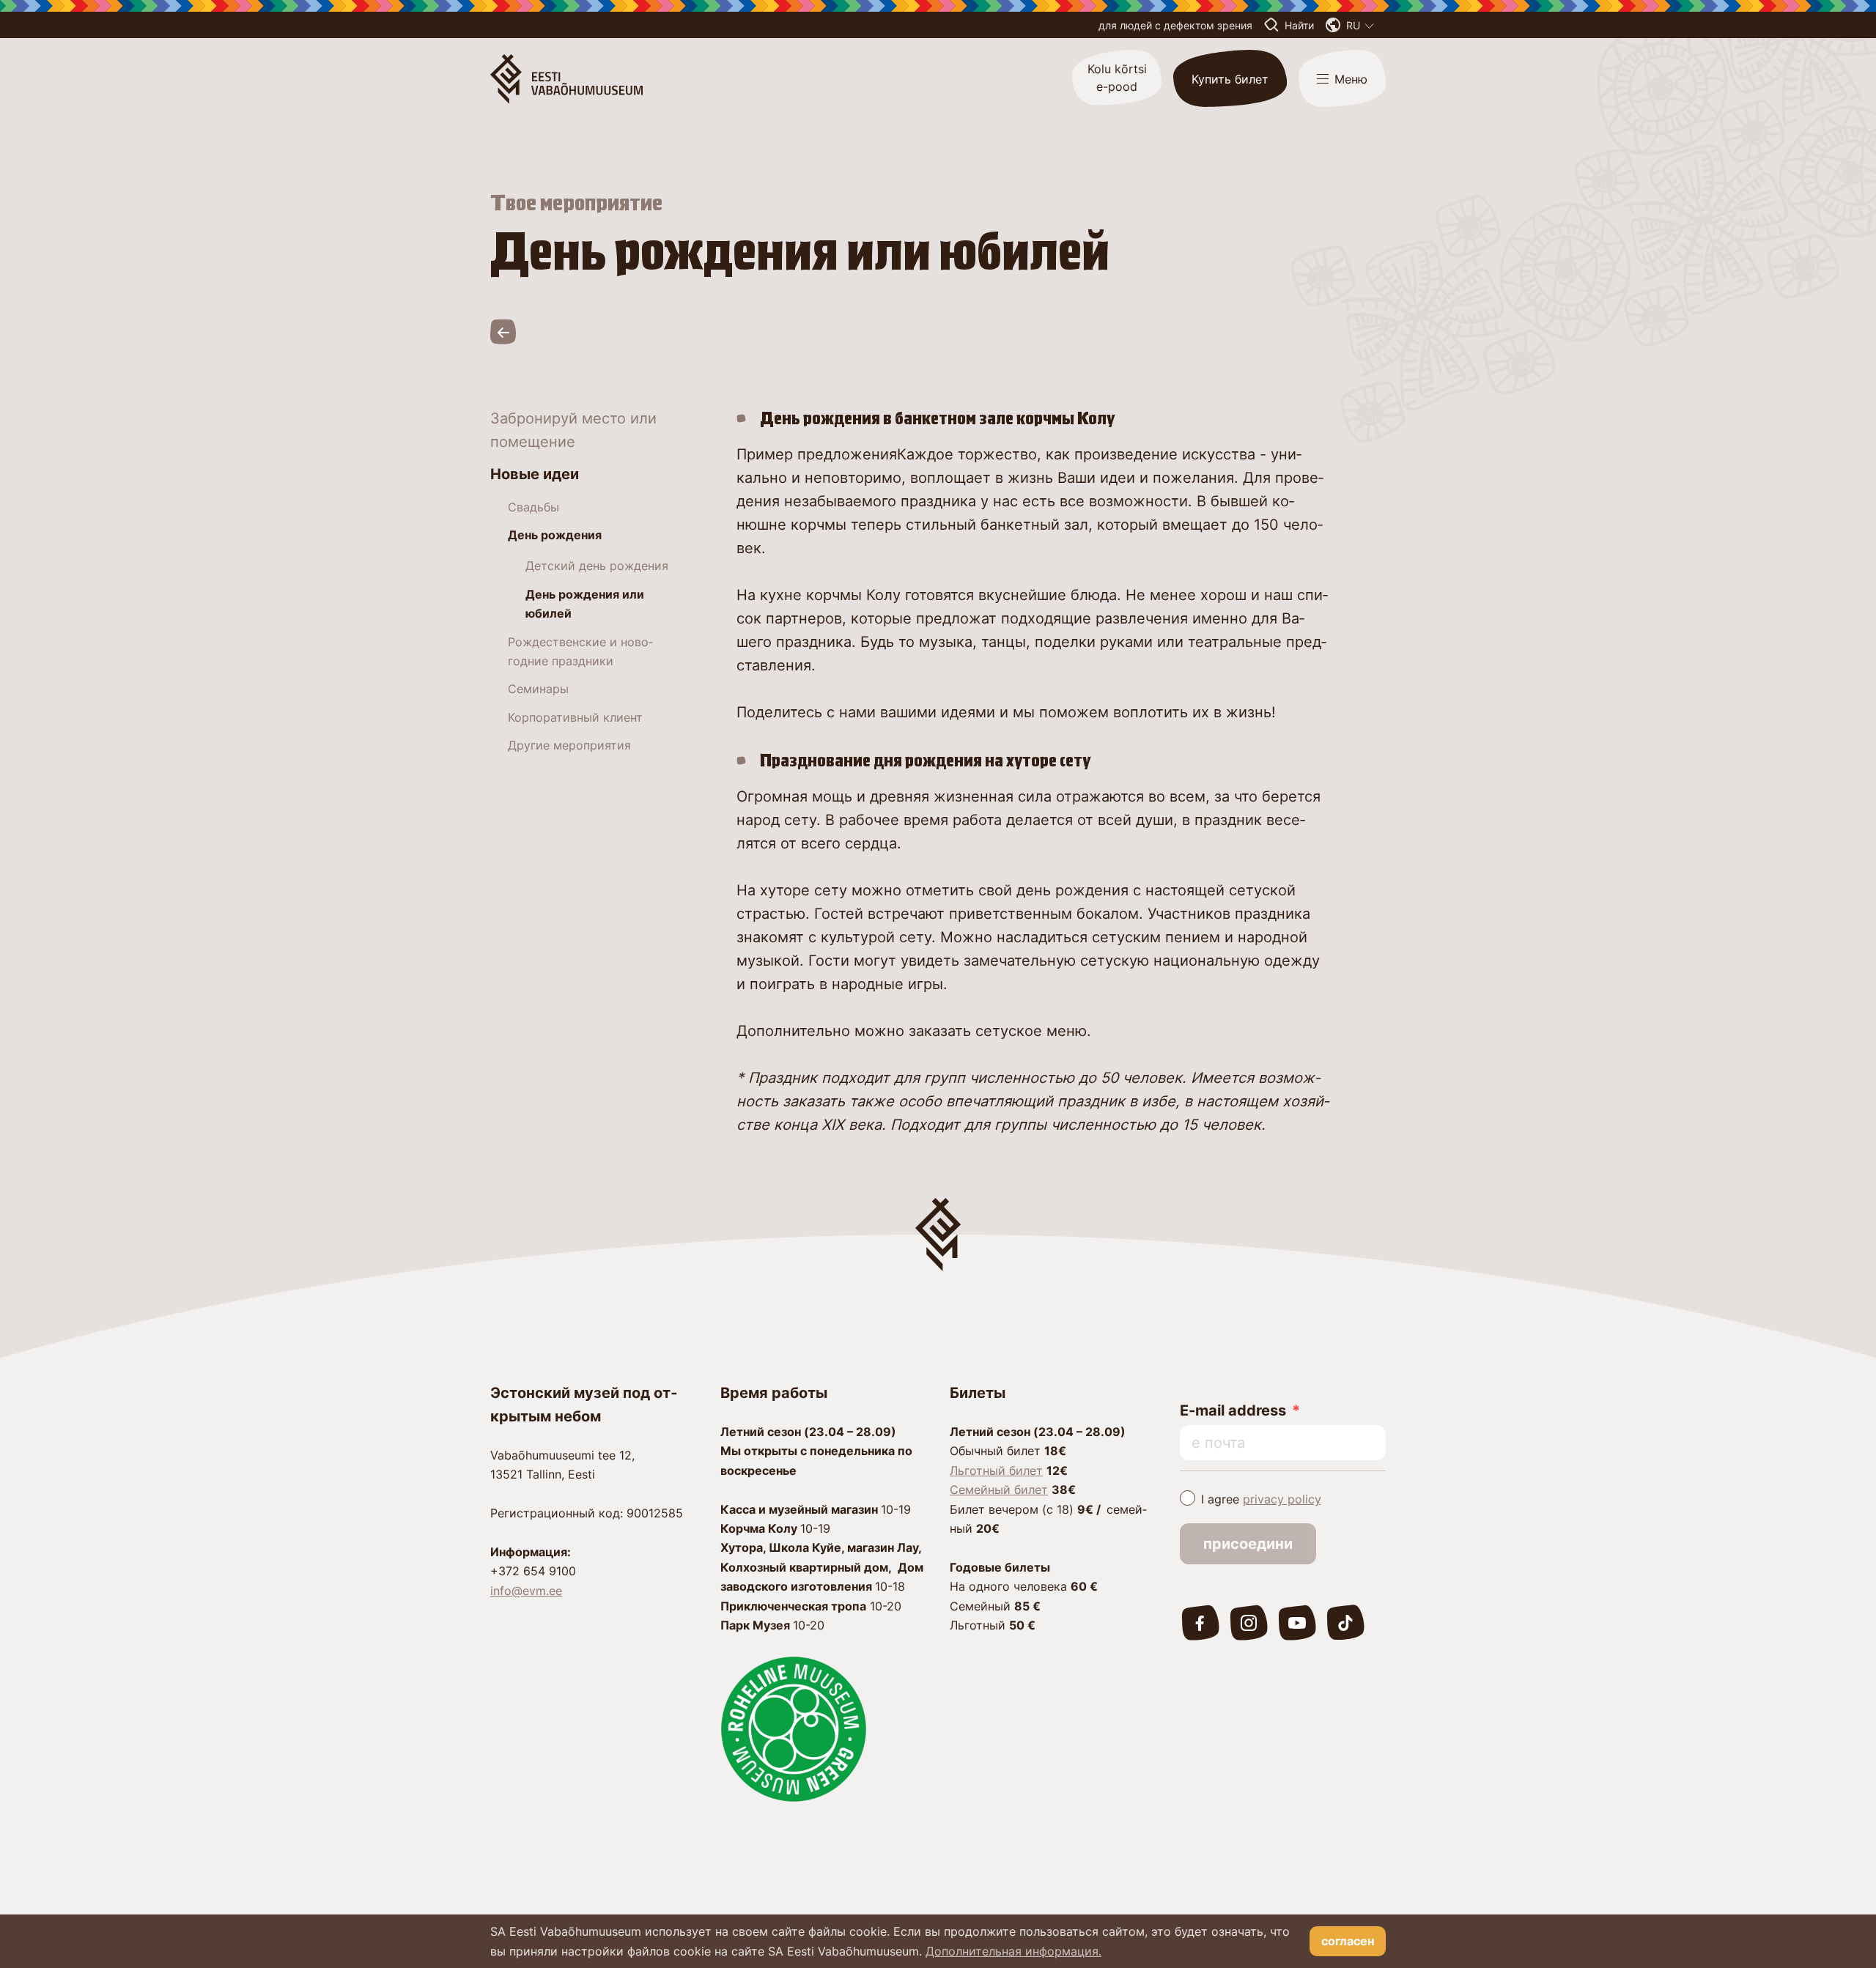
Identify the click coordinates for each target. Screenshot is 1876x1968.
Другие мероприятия (569, 745)
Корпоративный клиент (575, 717)
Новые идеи (535, 474)
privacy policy (1282, 1499)
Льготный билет (996, 1471)
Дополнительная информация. (1013, 1951)
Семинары (538, 689)
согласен (1348, 1941)
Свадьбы (533, 507)
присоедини (1248, 1544)
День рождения (555, 535)
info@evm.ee (526, 1591)
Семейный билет (999, 1490)
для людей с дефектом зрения (1175, 25)
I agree (1261, 1499)
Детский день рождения (597, 566)
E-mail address (1233, 1410)
